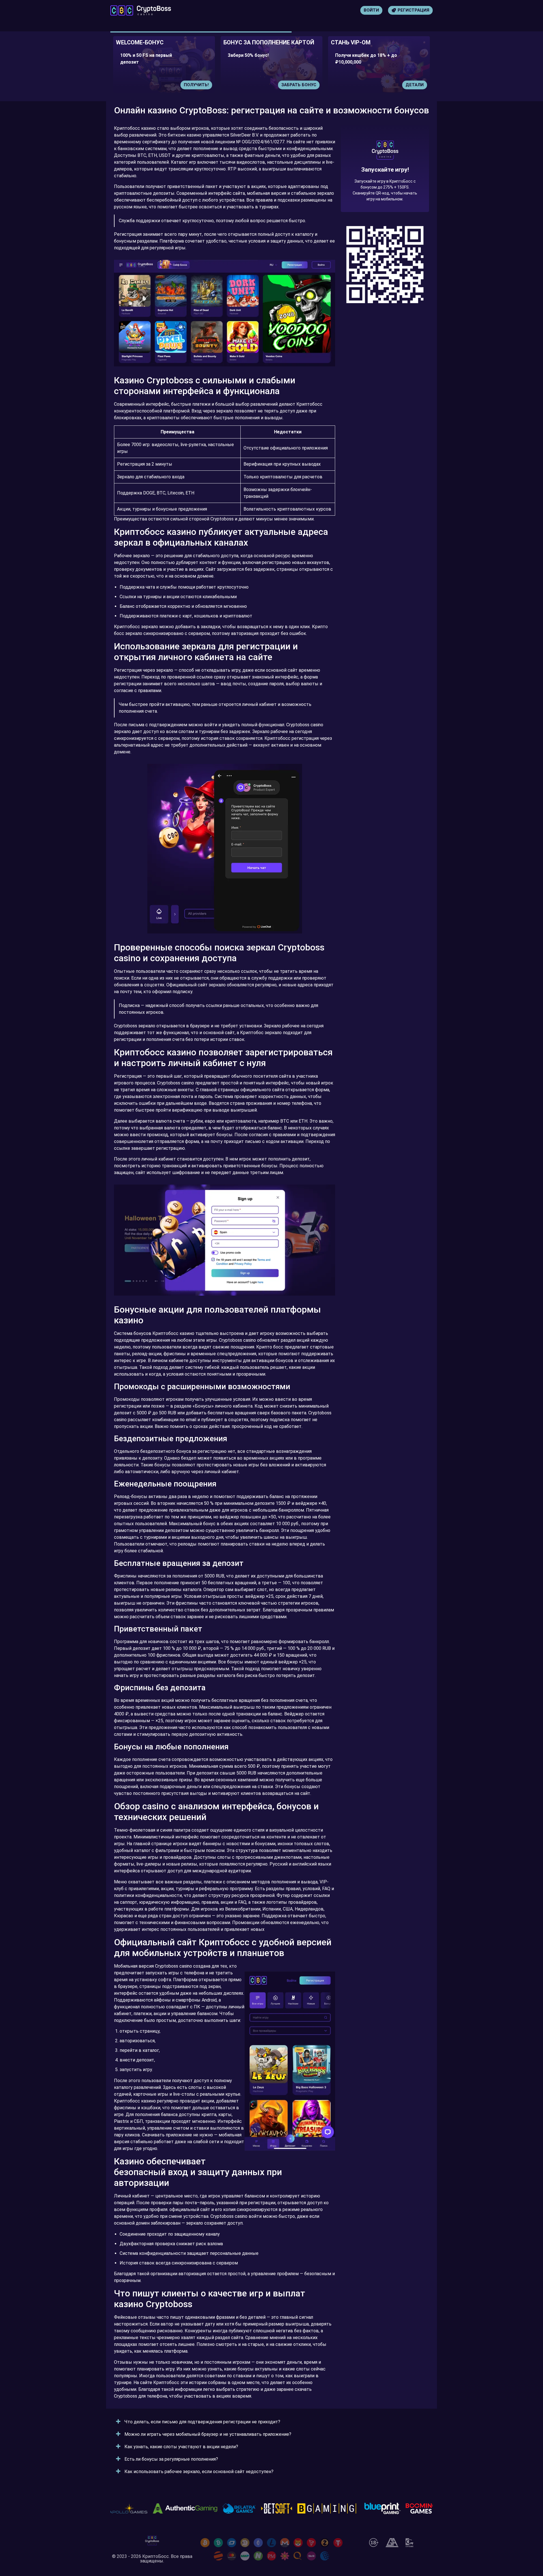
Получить (412, 85)
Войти (371, 10)
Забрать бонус (191, 85)
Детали (307, 85)
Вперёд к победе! (385, 189)
